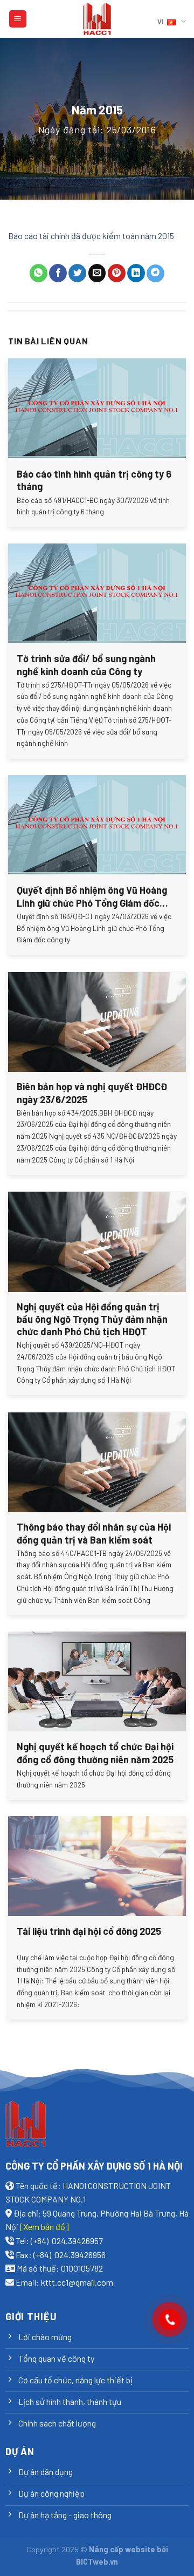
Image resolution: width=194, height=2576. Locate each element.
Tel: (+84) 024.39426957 (59, 2241)
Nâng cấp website (122, 2549)
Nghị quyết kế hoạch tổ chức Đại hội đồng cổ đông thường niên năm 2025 (95, 1753)
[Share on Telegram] (155, 273)
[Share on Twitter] (77, 273)
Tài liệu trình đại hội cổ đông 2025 (89, 1931)
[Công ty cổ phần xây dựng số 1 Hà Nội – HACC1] (97, 19)
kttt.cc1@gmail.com (77, 2282)
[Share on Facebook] (58, 273)
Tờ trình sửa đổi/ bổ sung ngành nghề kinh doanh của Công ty (86, 665)
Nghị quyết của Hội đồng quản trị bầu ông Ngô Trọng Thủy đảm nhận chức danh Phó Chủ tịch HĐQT (92, 1319)
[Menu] (18, 19)
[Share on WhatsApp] (39, 273)
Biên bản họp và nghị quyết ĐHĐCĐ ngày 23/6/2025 (92, 1093)
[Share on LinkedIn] (136, 273)
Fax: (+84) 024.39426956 (61, 2255)
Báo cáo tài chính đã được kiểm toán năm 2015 (91, 236)
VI (161, 22)
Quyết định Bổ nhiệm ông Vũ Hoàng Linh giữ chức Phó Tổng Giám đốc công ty (92, 897)
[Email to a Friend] (97, 273)
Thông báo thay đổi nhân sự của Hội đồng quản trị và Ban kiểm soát (94, 1533)
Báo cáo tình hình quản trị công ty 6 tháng (94, 480)
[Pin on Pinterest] (117, 273)
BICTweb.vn (97, 2562)
